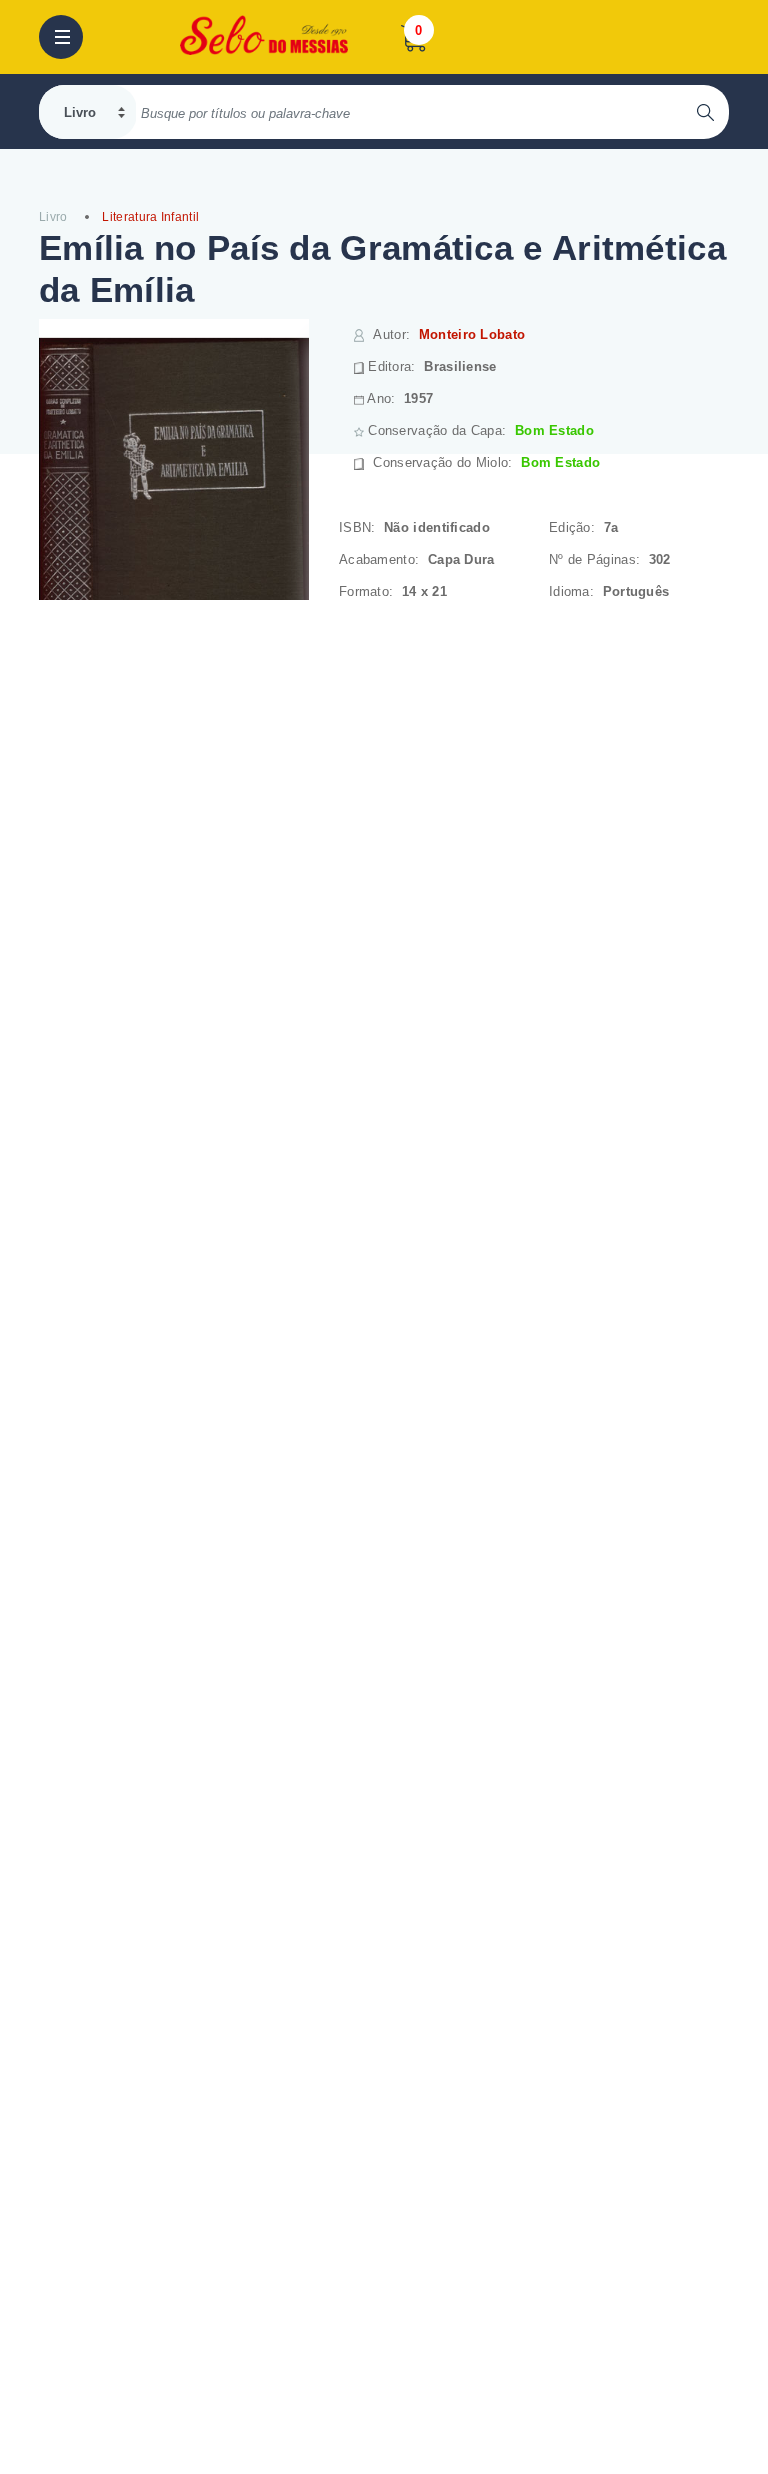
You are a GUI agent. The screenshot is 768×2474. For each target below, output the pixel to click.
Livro (53, 217)
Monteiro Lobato (472, 334)
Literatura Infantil (150, 217)
